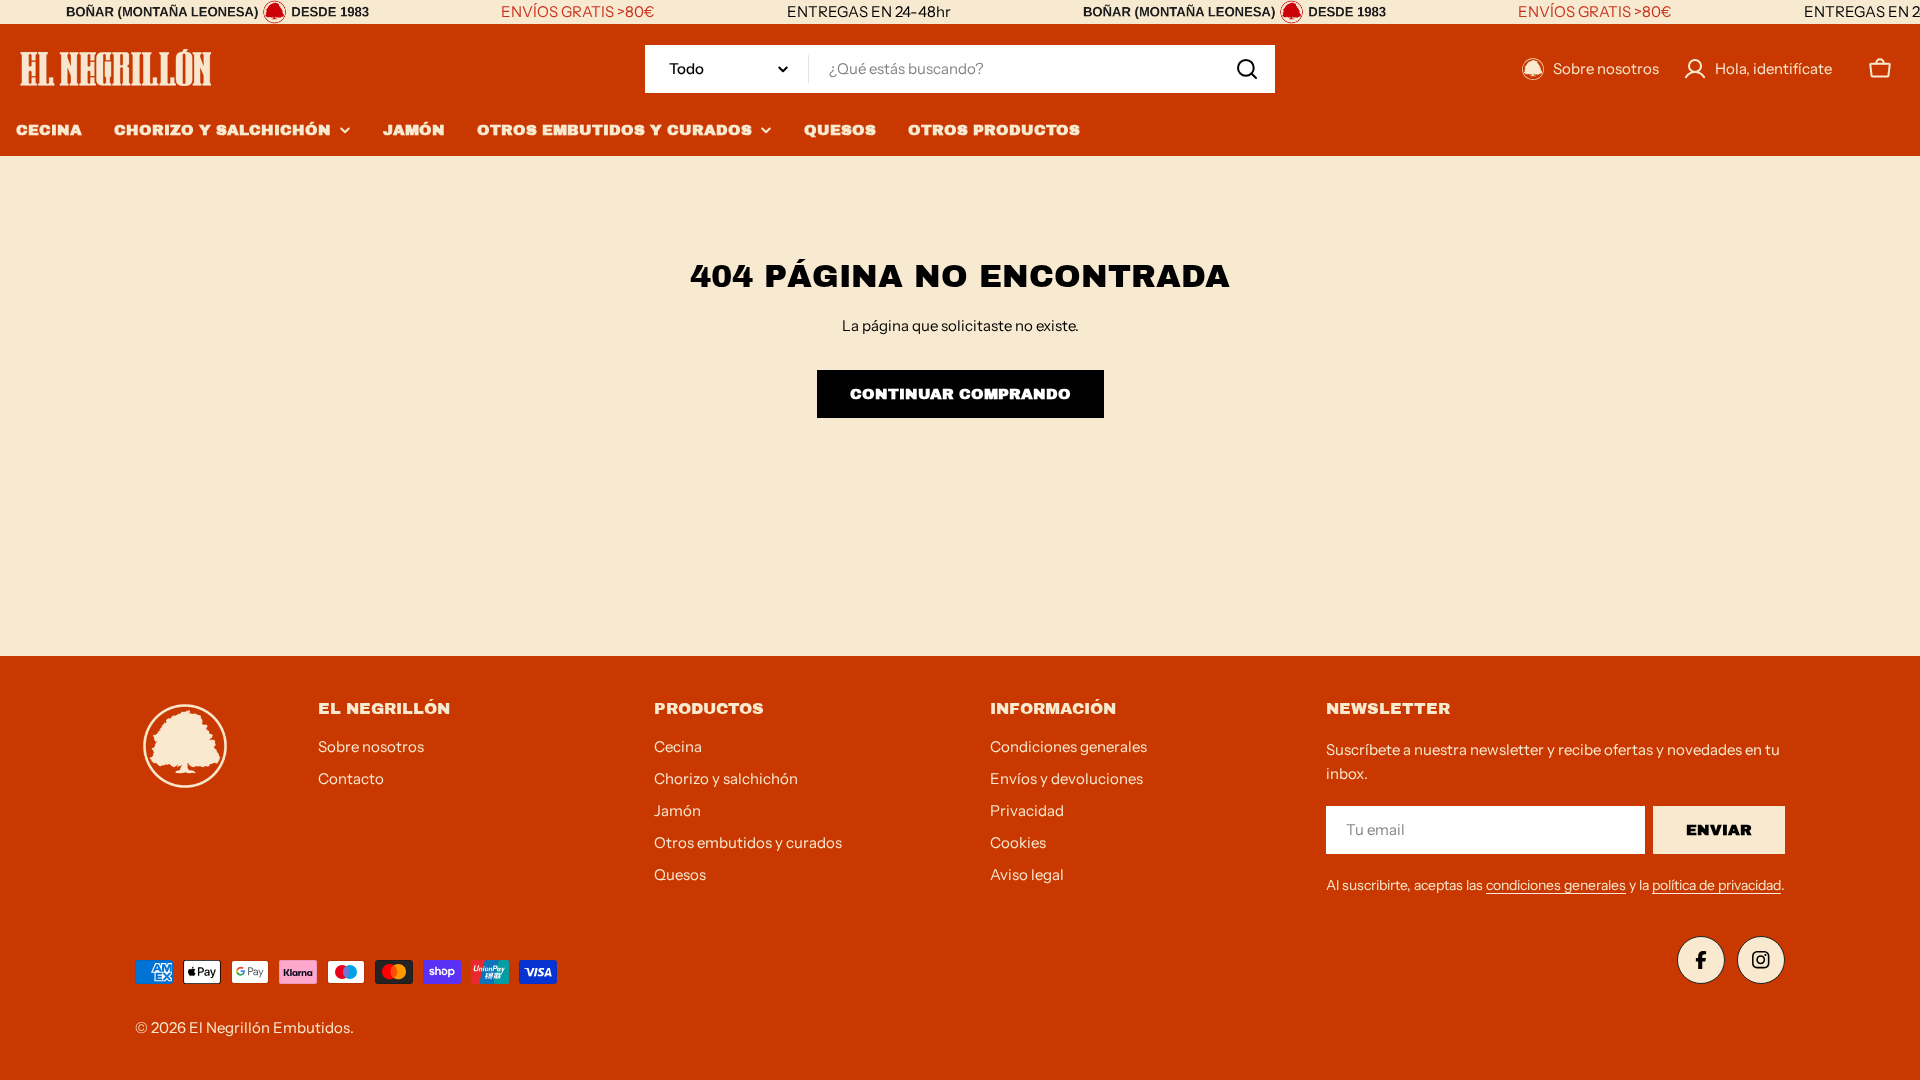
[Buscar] (1247, 69)
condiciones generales (1556, 885)
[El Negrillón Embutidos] (217, 12)
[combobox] (960, 69)
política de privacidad (1716, 885)
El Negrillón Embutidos (269, 1027)
